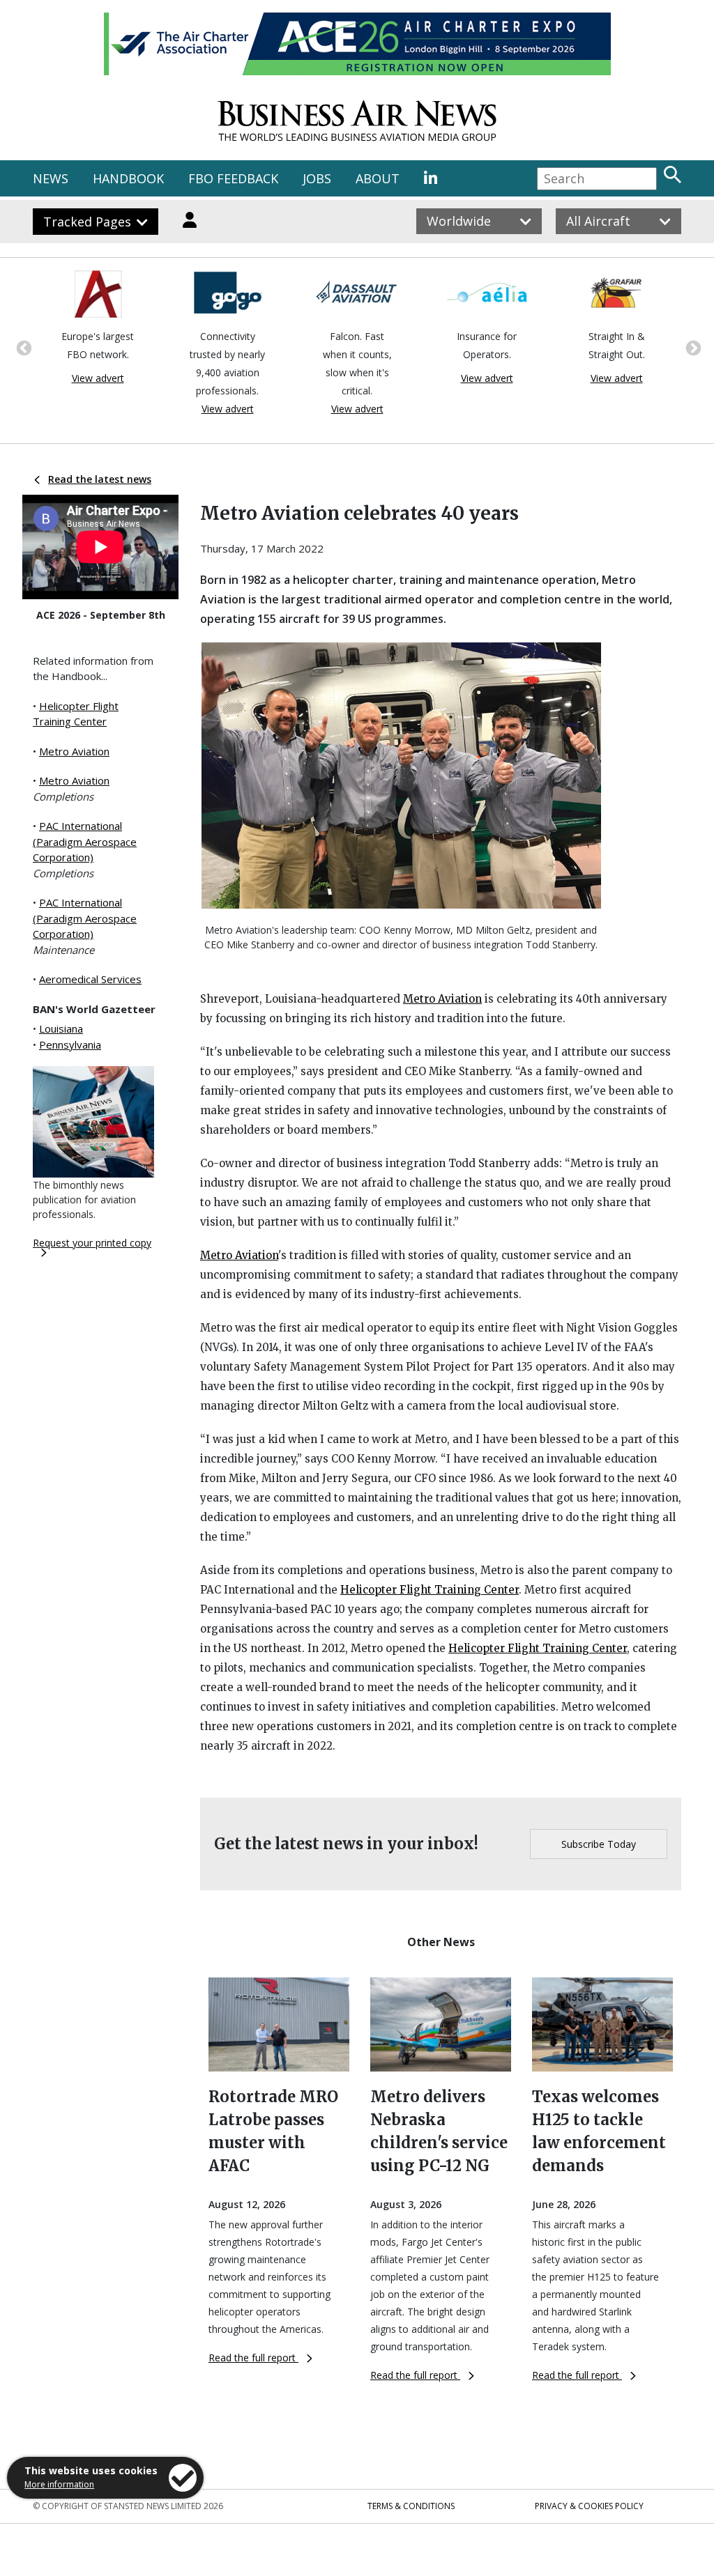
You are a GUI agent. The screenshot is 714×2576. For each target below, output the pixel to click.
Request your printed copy (92, 1243)
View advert (104, 409)
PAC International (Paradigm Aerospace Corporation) (85, 841)
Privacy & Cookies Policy (589, 2506)
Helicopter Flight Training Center (430, 1590)
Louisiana (61, 1028)
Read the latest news (100, 479)
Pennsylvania (70, 1044)
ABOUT (378, 178)
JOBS (317, 178)
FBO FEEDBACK (233, 178)
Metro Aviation (74, 751)
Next (692, 347)
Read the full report (253, 2358)
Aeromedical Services (90, 979)
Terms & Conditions (411, 2506)
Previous (22, 347)
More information (59, 2484)
